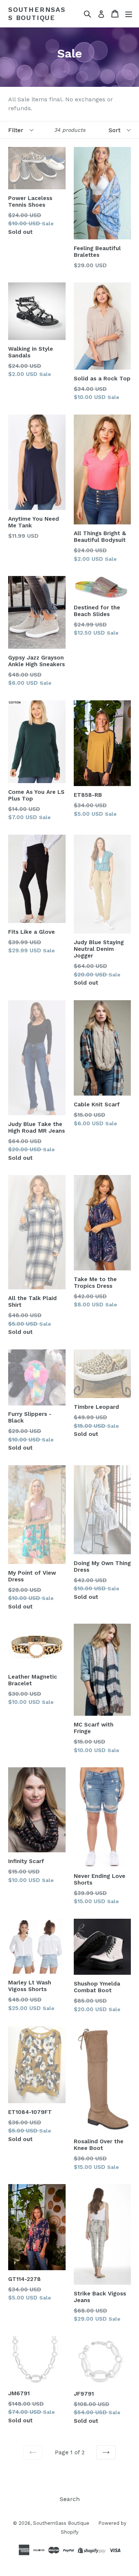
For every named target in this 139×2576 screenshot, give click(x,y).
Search (70, 2499)
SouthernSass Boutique (37, 14)
